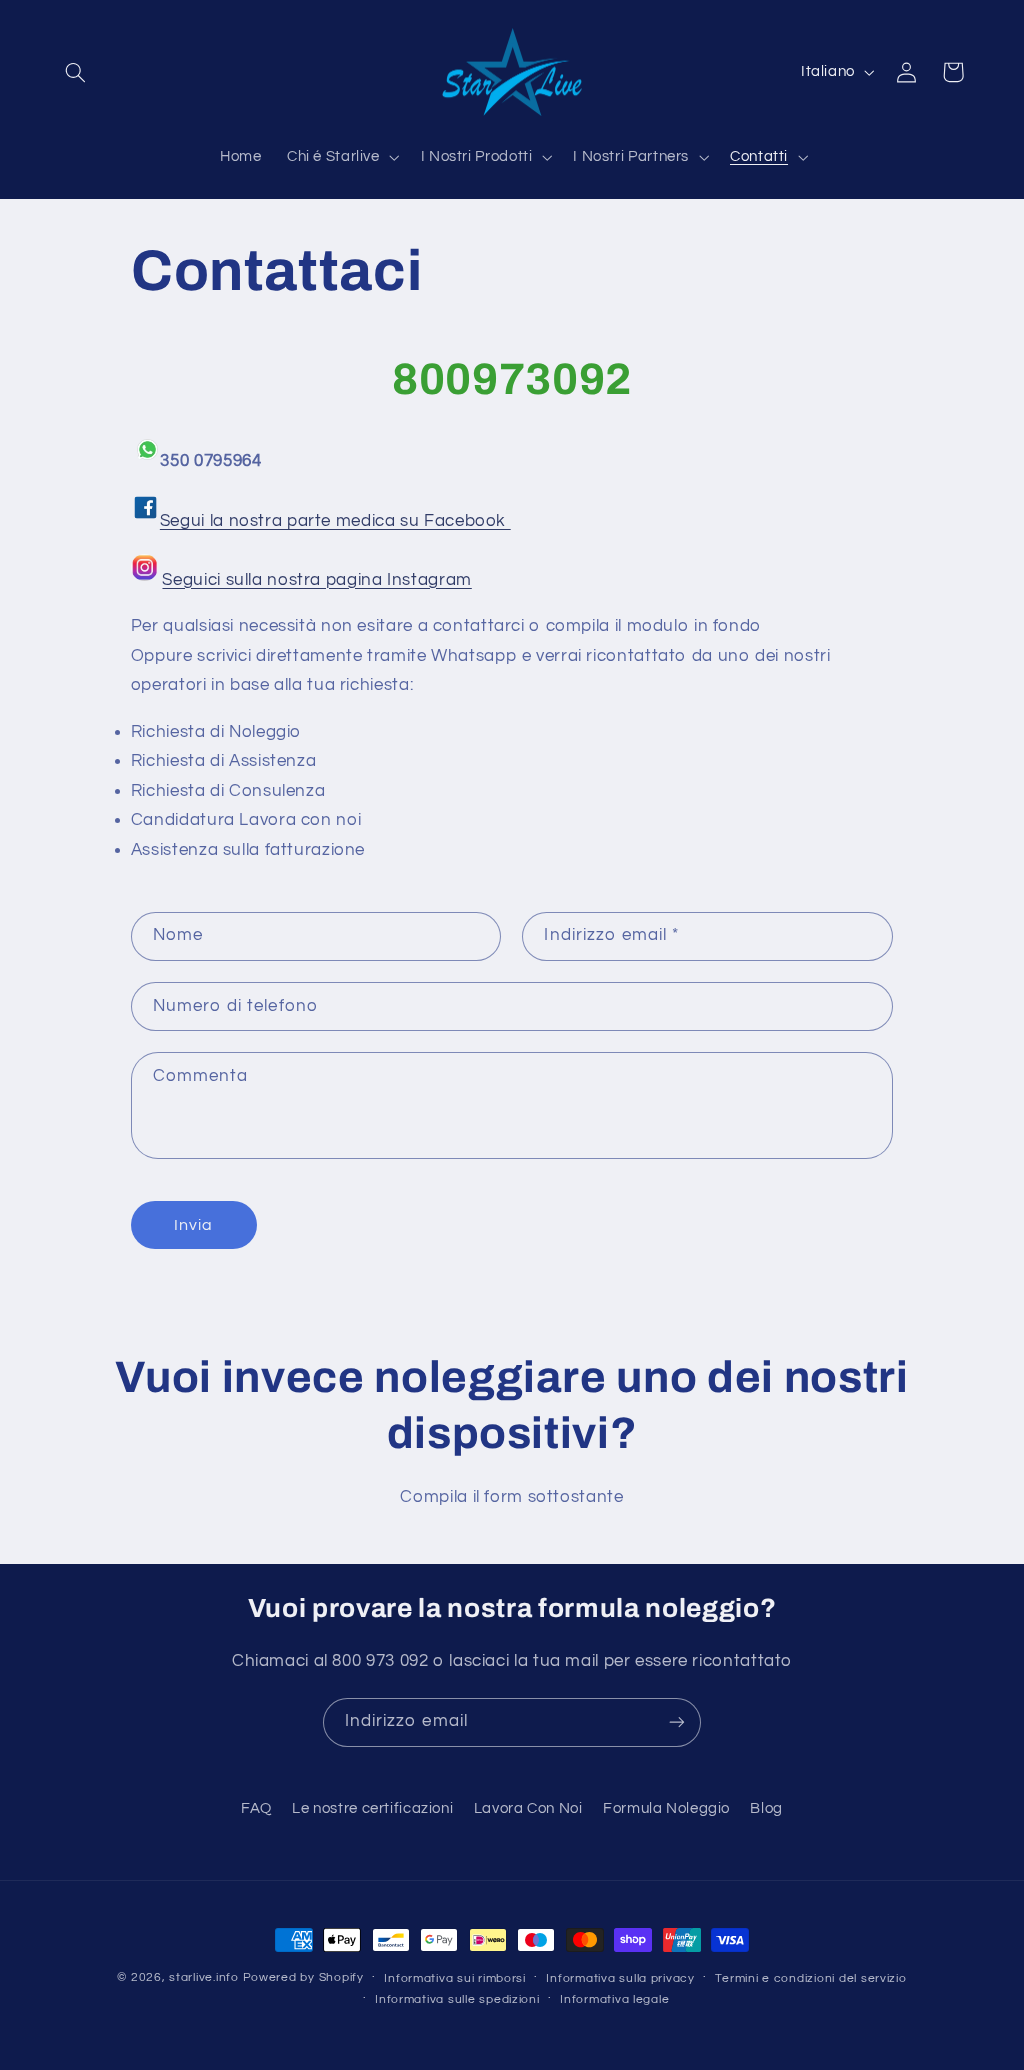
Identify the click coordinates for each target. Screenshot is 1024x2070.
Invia (193, 1225)
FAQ (256, 1808)
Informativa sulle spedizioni (457, 1999)
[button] (76, 72)
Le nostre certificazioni (372, 1808)
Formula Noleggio (666, 1808)
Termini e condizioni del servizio (810, 1978)
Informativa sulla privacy (620, 1978)
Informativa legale (614, 1999)
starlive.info (204, 1977)
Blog (766, 1808)
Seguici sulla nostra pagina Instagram (316, 580)
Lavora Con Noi (528, 1808)
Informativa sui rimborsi (455, 1978)
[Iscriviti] (677, 1722)
